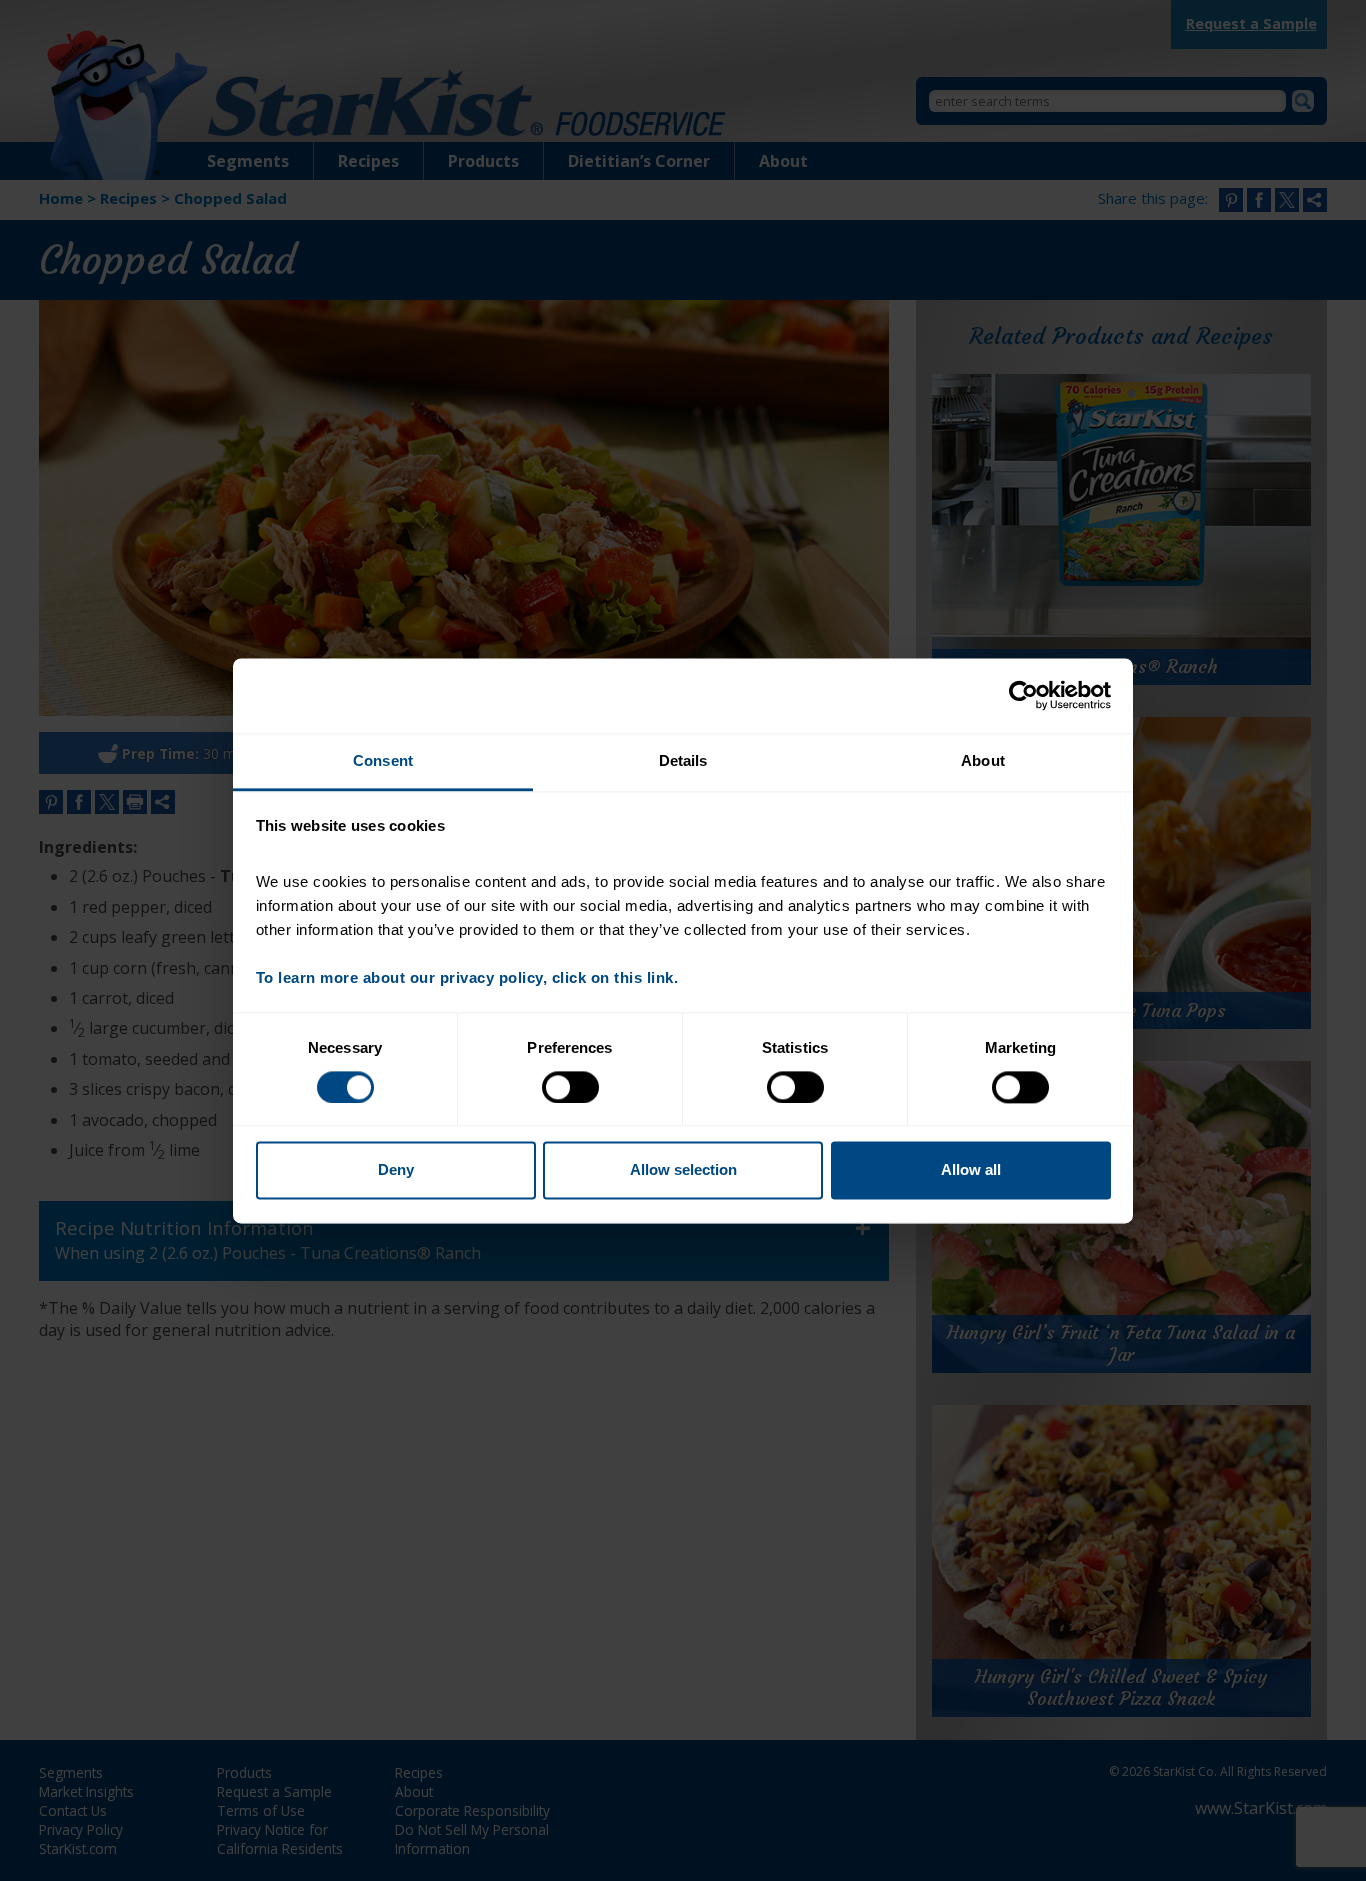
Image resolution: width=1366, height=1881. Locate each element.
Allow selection (683, 1170)
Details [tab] (683, 760)
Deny (396, 1170)
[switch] (570, 1087)
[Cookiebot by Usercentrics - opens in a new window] (1023, 695)
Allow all (971, 1170)
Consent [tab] (383, 760)
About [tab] (983, 760)
